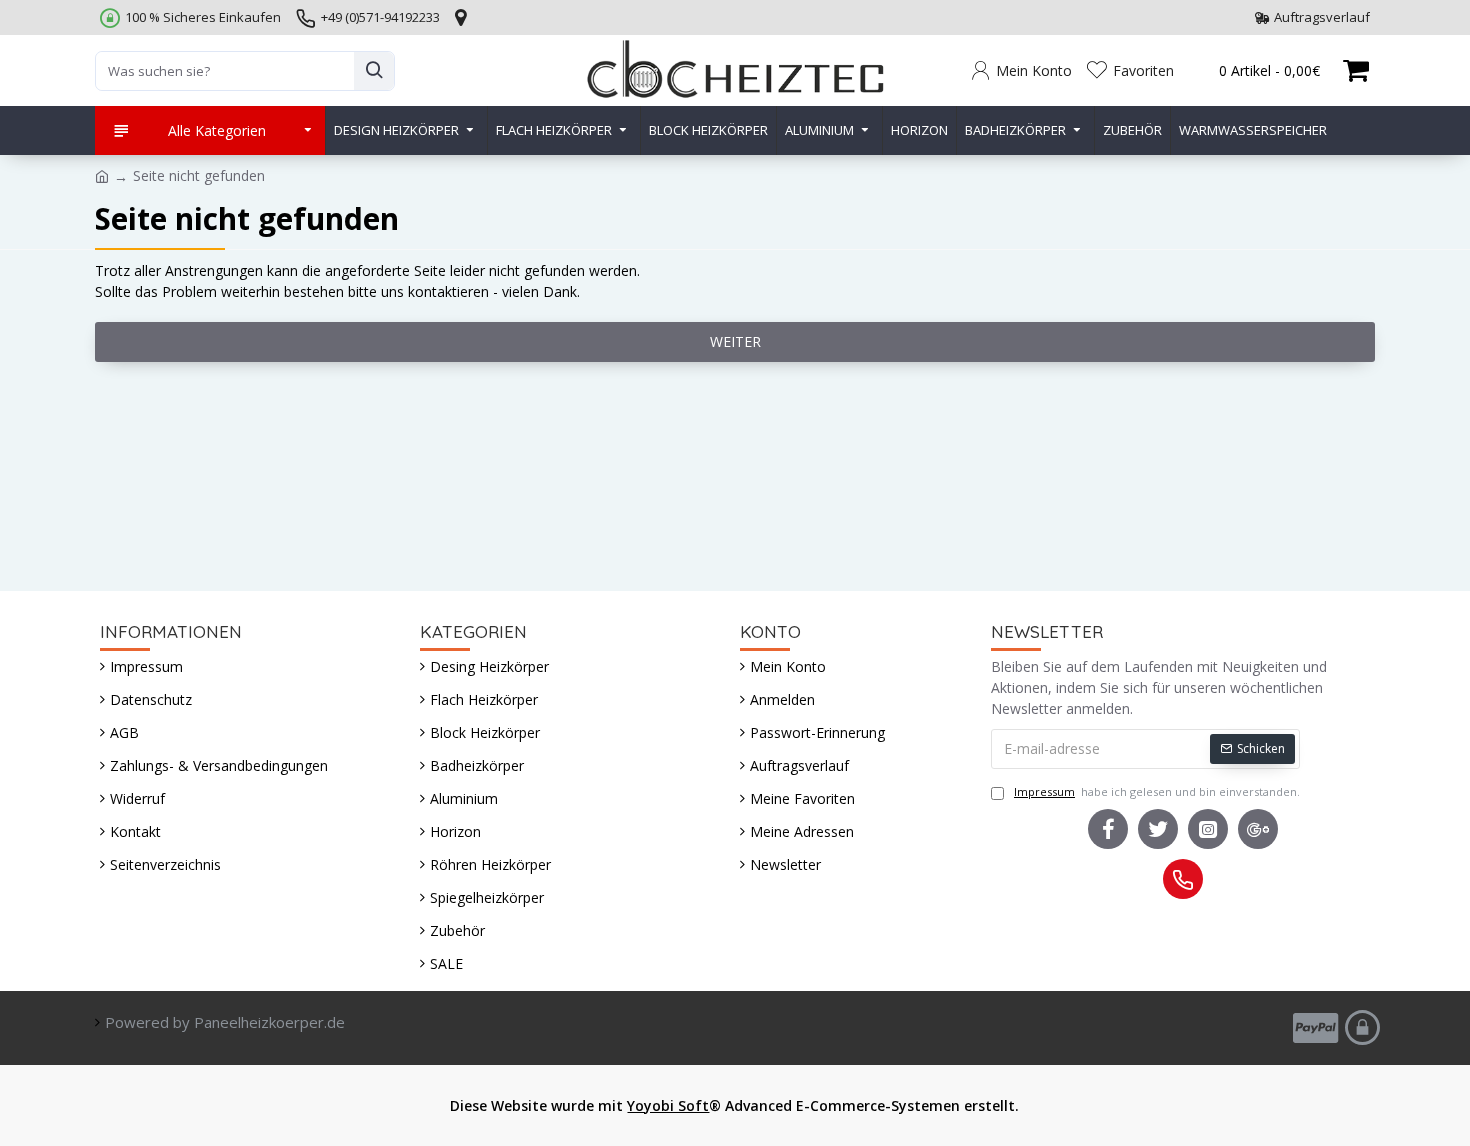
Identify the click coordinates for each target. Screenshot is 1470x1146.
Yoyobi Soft (668, 1105)
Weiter (735, 341)
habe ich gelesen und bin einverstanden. (1157, 791)
